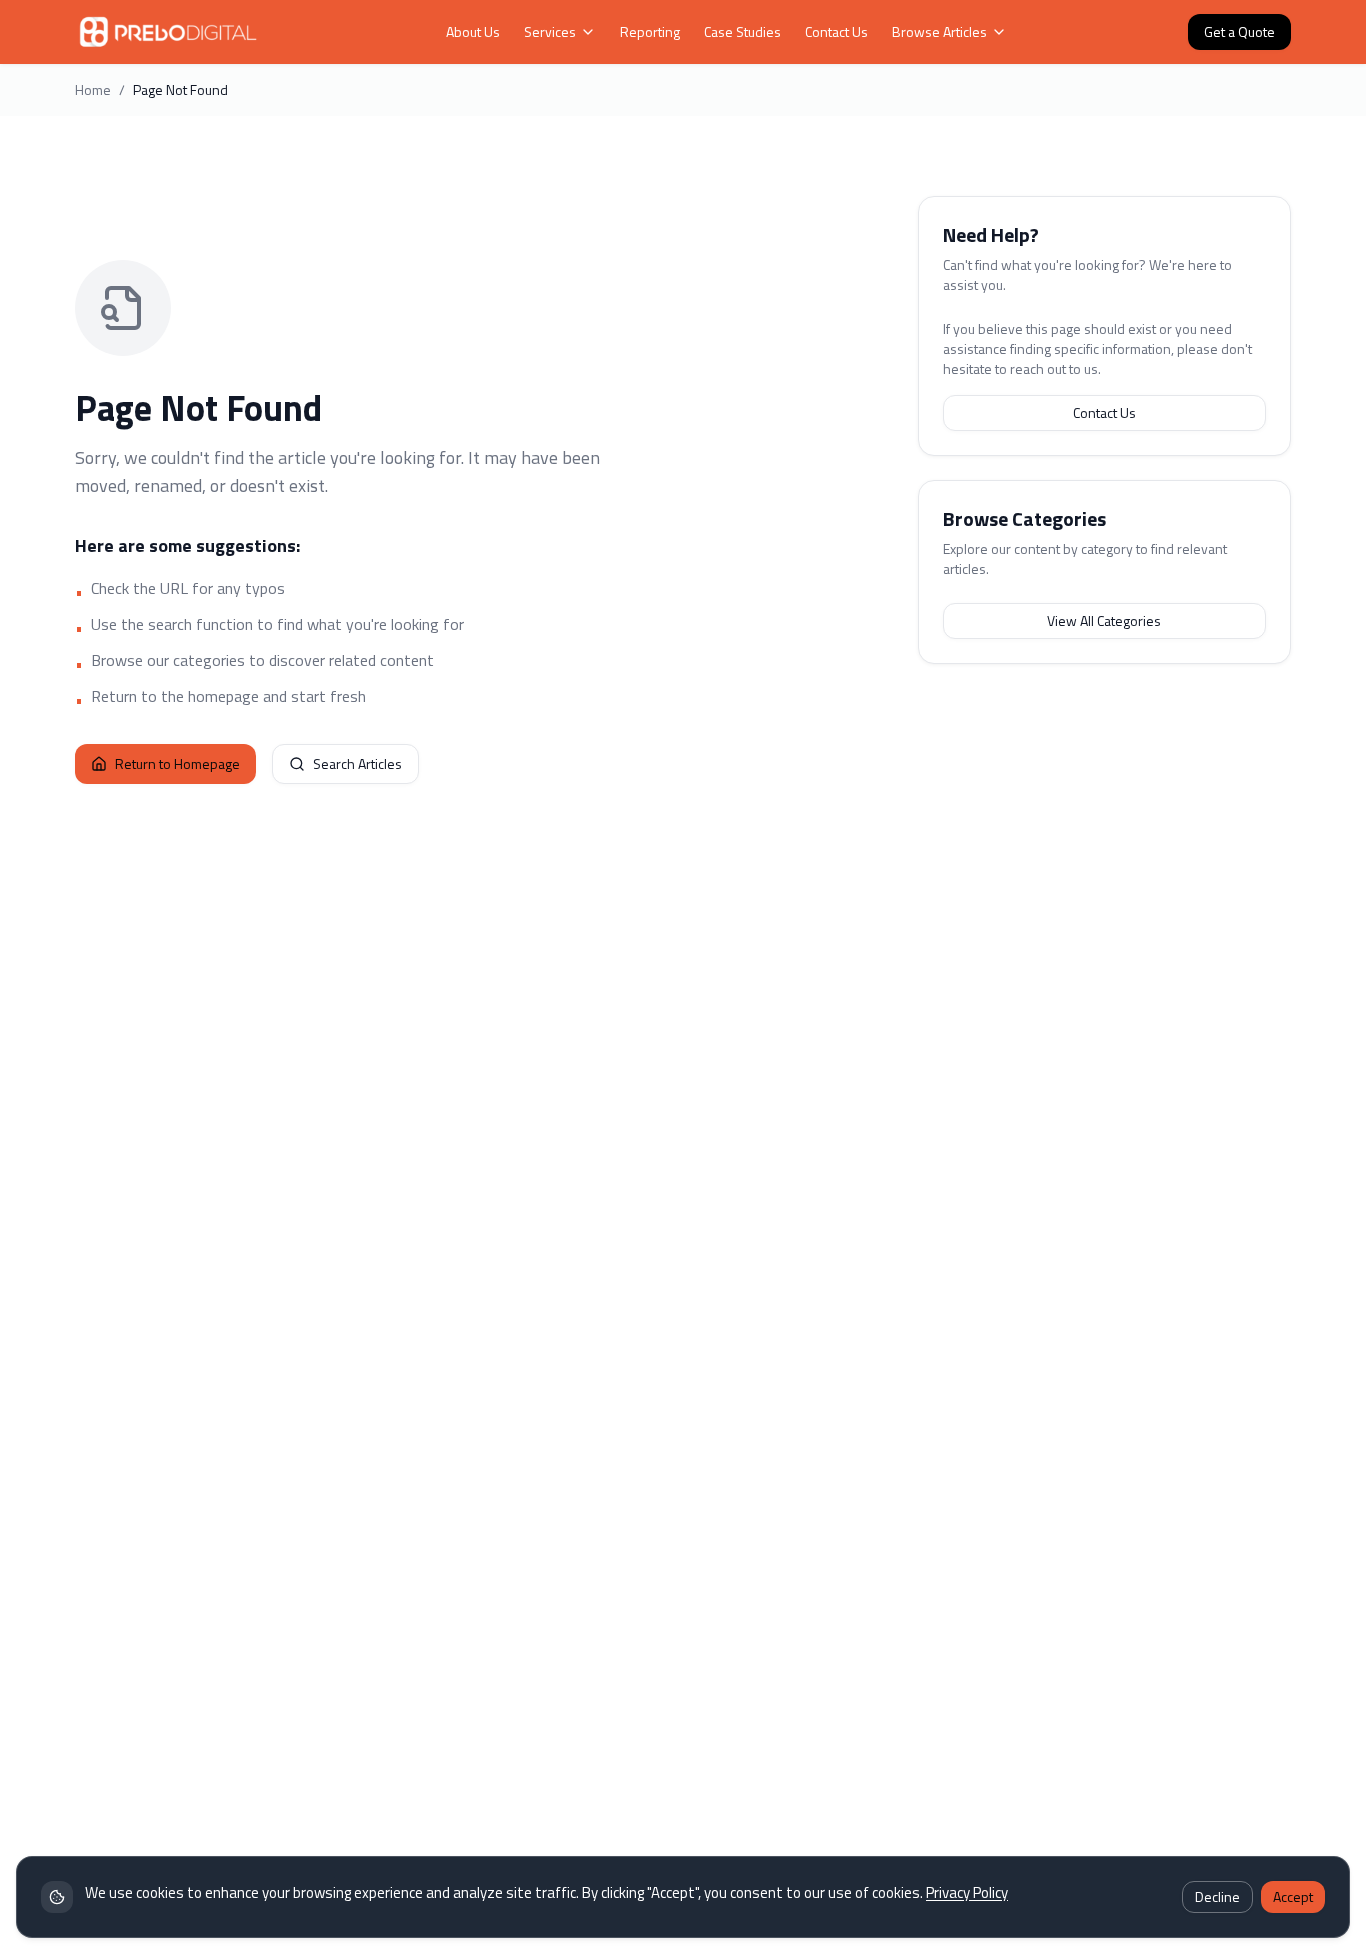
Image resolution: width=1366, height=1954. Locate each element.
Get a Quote (1239, 31)
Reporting (650, 32)
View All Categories (1104, 620)
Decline (1217, 1896)
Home (93, 90)
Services (550, 32)
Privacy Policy (967, 1892)
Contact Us (836, 32)
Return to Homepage (177, 763)
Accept (1293, 1896)
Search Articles (357, 763)
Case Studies (742, 32)
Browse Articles (939, 32)
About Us (473, 32)
